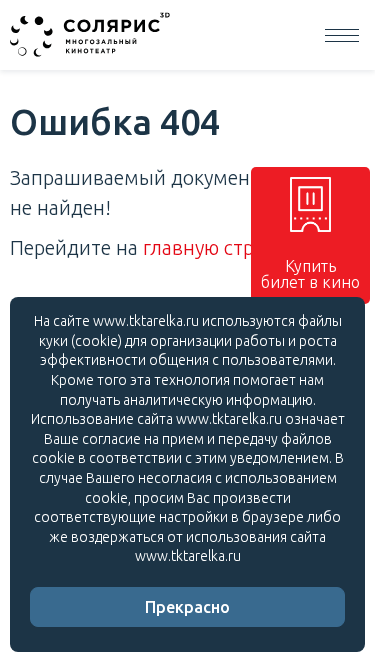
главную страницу (226, 247)
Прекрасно (187, 607)
